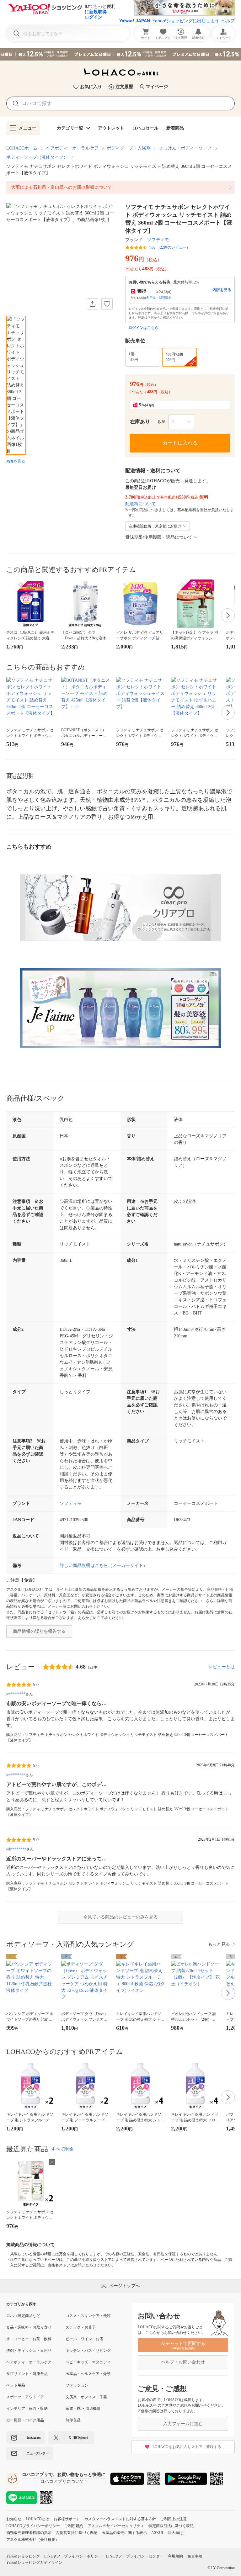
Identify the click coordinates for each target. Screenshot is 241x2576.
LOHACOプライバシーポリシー (33, 2526)
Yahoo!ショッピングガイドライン (34, 2563)
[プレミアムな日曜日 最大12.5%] (120, 54)
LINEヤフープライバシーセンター (135, 2556)
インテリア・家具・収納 (27, 2409)
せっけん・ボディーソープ (185, 148)
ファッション (77, 2385)
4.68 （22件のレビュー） (169, 247)
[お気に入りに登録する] (107, 304)
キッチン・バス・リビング (88, 2351)
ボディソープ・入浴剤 (129, 148)
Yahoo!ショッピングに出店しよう (186, 21)
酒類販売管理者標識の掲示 (29, 2533)
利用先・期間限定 (159, 298)
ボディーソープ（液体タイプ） (37, 157)
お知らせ (14, 2519)
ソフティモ (158, 240)
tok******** (16, 1849)
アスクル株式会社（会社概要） (33, 2540)
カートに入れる (180, 443)
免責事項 (195, 2556)
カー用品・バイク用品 (25, 2420)
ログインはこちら (143, 328)
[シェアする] (93, 304)
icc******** (16, 1694)
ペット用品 (16, 2385)
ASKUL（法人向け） (169, 2533)
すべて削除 (62, 2149)
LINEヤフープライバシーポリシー (73, 2556)
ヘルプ (228, 21)
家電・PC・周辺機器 (83, 2409)
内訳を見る (222, 290)
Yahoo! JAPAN (135, 21)
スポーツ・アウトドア (25, 2397)
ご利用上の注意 (174, 2519)
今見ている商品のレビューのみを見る (120, 1917)
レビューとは (222, 1667)
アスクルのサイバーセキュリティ (116, 2526)
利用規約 (175, 2556)
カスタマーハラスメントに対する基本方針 (120, 2519)
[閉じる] (52, 2162)
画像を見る (16, 461)
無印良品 (73, 2420)
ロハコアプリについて (62, 2481)
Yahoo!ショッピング (23, 2556)
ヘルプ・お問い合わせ (183, 2362)
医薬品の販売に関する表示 (124, 2533)
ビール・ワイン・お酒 (84, 2339)
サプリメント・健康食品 (27, 2374)
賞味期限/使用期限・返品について (159, 537)
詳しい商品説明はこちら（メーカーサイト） (104, 1566)
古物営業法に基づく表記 (77, 2533)
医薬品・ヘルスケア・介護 (88, 2374)
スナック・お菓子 (81, 2327)
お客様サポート (67, 2519)
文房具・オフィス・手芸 (86, 2397)
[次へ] (228, 615)
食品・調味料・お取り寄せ (29, 2327)
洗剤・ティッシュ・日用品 (29, 2351)
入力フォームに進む (183, 2424)
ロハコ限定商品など (23, 2316)
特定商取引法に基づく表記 (171, 2526)
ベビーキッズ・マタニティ (88, 2362)
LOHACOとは (37, 2519)
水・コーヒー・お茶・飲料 (29, 2339)
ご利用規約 (74, 2526)
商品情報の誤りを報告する (39, 1631)
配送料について (141, 504)
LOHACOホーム (22, 148)
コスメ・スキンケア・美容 (88, 2316)
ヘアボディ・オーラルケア (72, 148)
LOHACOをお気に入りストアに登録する (187, 2447)
